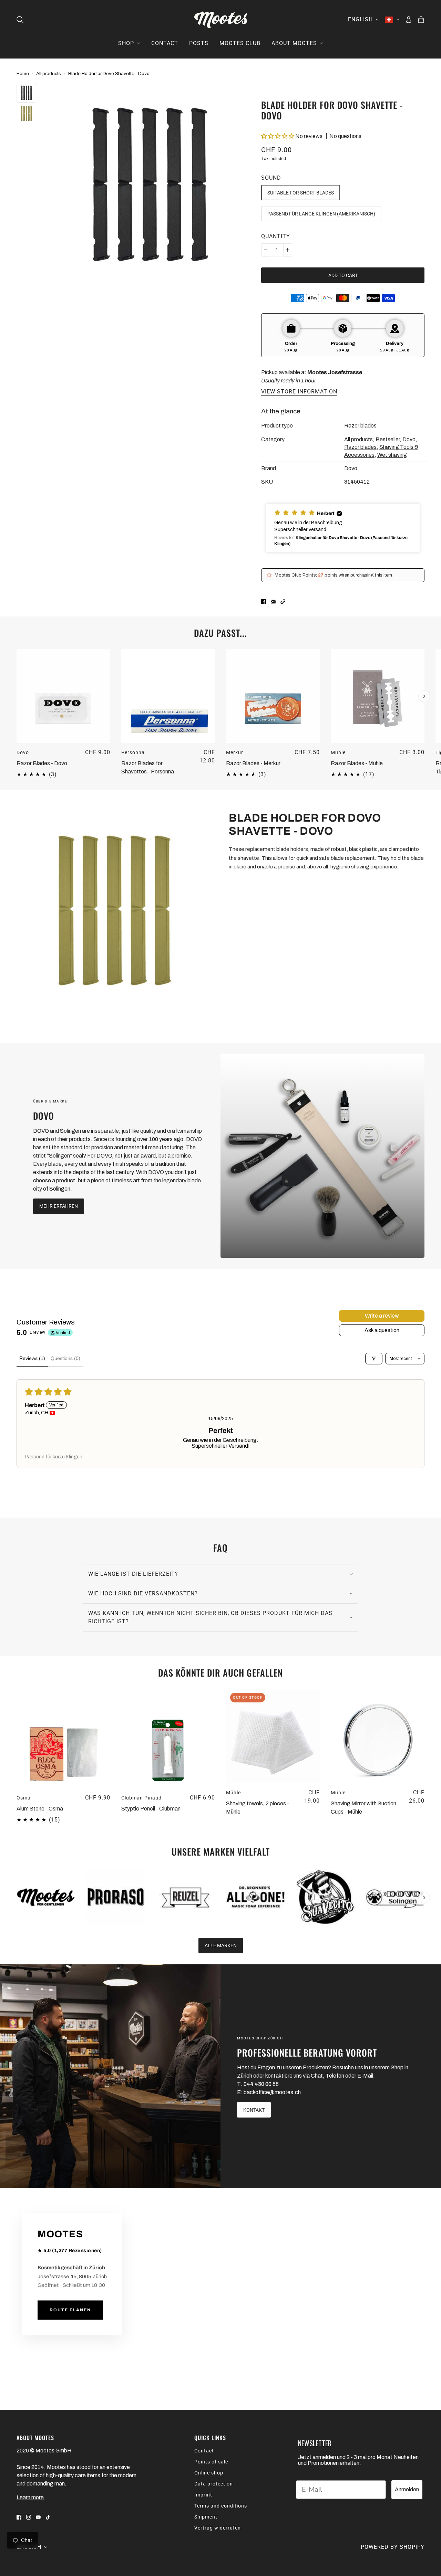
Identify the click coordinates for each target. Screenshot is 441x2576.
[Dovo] (322, 1156)
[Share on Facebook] (264, 601)
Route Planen (70, 2310)
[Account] (409, 20)
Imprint (203, 2495)
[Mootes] (221, 20)
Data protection (214, 2484)
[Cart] (421, 20)
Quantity (276, 236)
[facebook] (19, 2517)
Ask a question (382, 1330)
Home (23, 73)
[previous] (17, 655)
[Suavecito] (325, 1897)
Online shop (209, 2473)
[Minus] (266, 250)
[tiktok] (48, 2517)
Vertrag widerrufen (218, 2528)
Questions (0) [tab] (65, 1358)
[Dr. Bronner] (255, 1897)
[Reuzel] (186, 1897)
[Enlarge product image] (149, 184)
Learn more (30, 2497)
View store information (299, 392)
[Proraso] (116, 1897)
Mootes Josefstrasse (335, 372)
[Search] (20, 20)
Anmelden (407, 2489)
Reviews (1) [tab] (32, 1358)
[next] (424, 696)
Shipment (206, 2517)
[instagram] (29, 2517)
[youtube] (38, 2517)
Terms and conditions (221, 2506)
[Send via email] (273, 601)
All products (49, 73)
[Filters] (374, 1359)
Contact (204, 2451)
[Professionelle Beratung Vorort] (110, 2076)
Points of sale (211, 2462)
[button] (278, 136)
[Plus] (288, 250)
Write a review (382, 1316)
